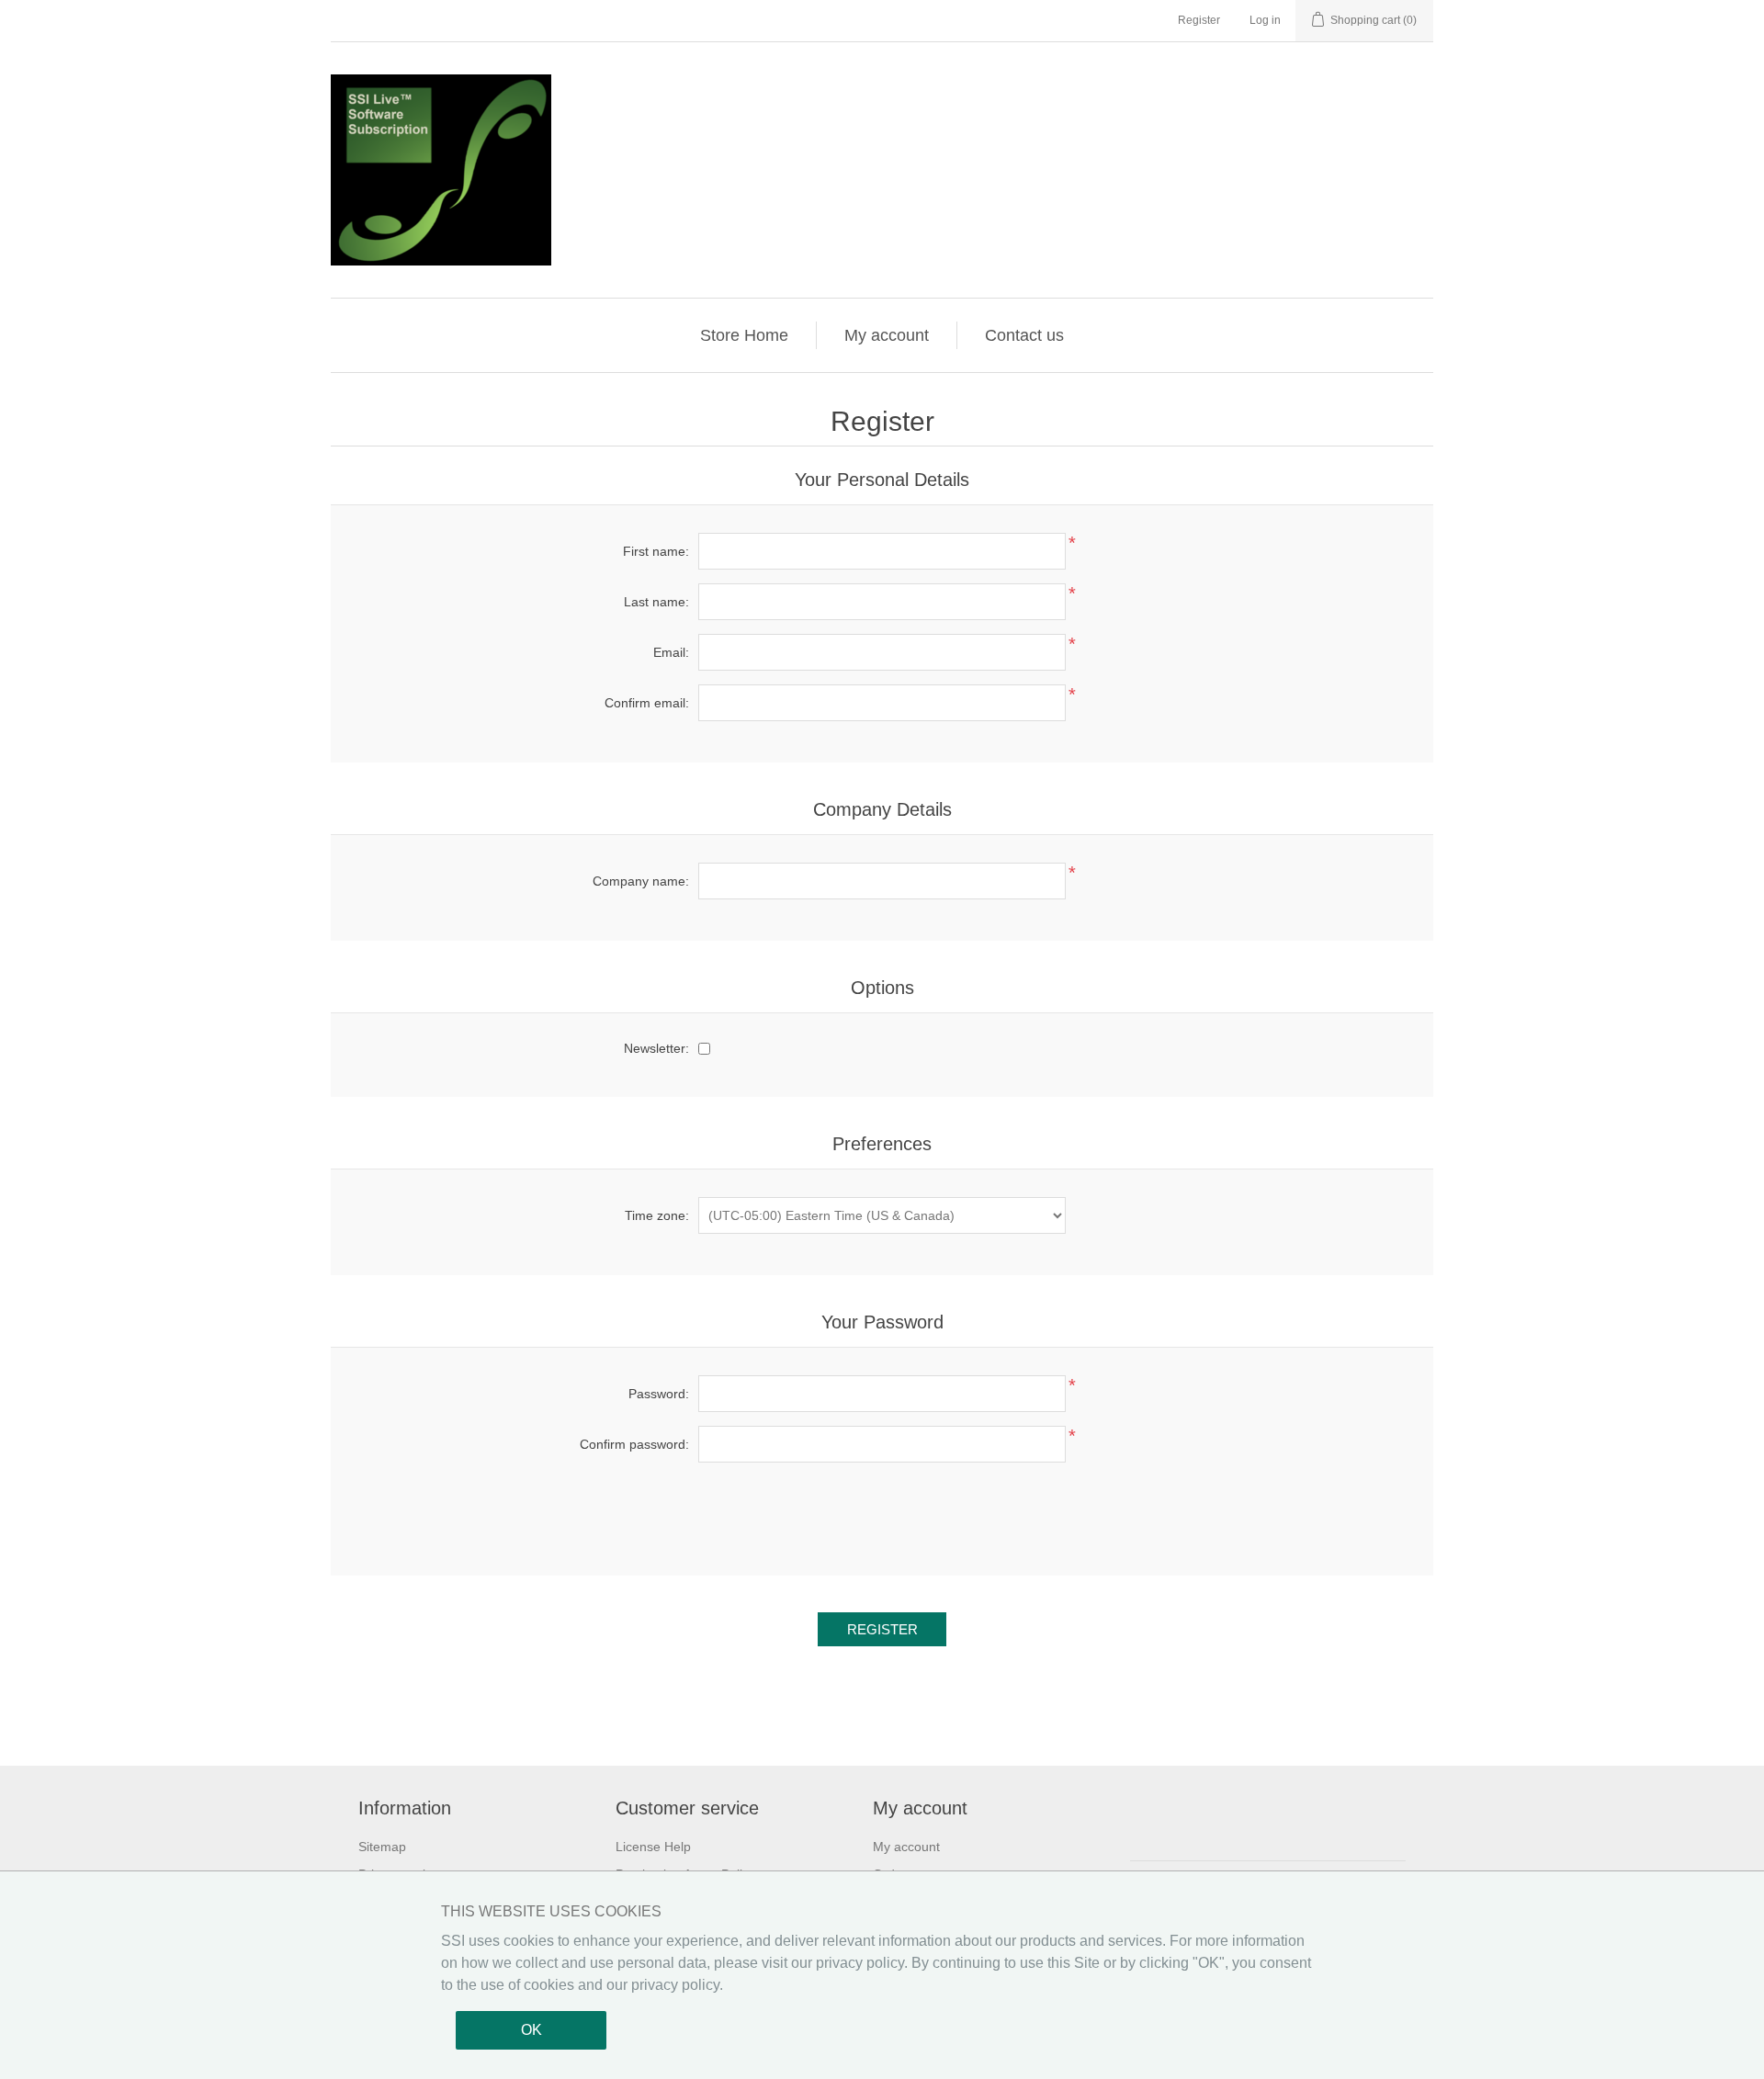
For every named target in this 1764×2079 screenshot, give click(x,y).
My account (887, 335)
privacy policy (860, 1963)
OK (531, 2030)
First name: (656, 551)
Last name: (656, 602)
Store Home (744, 335)
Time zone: (657, 1215)
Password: (659, 1394)
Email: (671, 652)
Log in (1265, 20)
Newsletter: (656, 1048)
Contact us (1024, 335)
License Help (653, 1847)
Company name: (641, 881)
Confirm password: (634, 1444)
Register (1199, 20)
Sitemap (382, 1847)
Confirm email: (647, 703)
